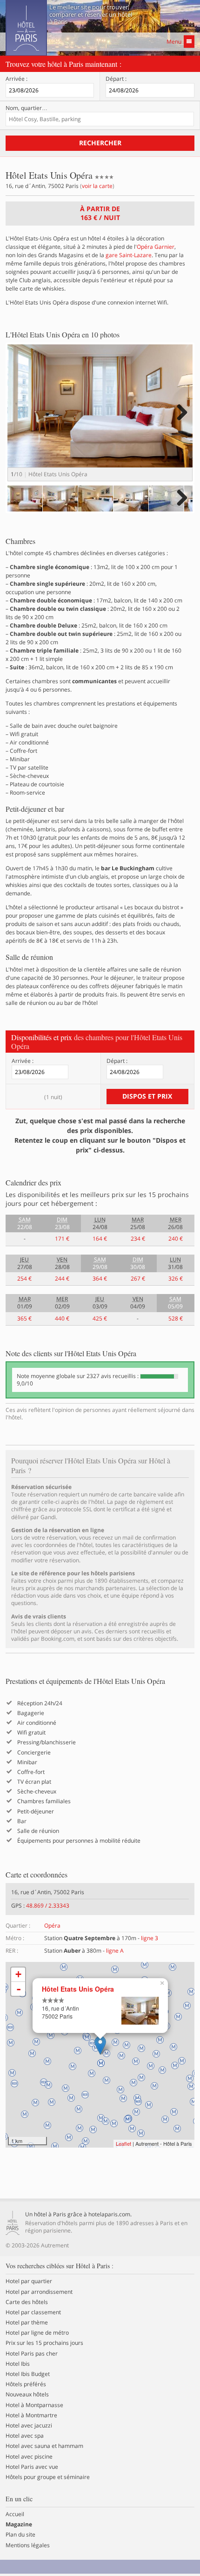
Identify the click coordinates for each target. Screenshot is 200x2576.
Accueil (15, 2514)
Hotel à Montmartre (31, 2415)
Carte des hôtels (27, 2302)
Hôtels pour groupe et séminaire (48, 2477)
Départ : (116, 79)
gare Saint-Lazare (129, 255)
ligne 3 (150, 1938)
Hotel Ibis (18, 2364)
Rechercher (100, 143)
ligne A (115, 1951)
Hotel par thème (27, 2323)
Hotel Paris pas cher (32, 2354)
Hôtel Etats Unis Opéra (78, 1989)
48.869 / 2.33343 (48, 1906)
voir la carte (97, 186)
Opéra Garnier (156, 247)
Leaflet (123, 2143)
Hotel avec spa (25, 2436)
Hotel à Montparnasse (34, 2405)
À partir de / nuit (100, 213)
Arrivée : (17, 79)
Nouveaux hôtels (27, 2395)
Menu (174, 42)
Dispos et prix (147, 1096)
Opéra (52, 1926)
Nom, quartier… (27, 108)
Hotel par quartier (29, 2281)
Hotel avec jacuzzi (29, 2426)
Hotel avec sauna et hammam (44, 2446)
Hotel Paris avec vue (32, 2467)
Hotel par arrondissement (39, 2292)
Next (181, 422)
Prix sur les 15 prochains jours (44, 2343)
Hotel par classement (33, 2312)
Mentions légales (28, 2545)
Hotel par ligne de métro (37, 2333)
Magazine (19, 2524)
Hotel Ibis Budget (28, 2374)
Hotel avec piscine (29, 2457)
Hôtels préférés (26, 2384)
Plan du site (20, 2535)
